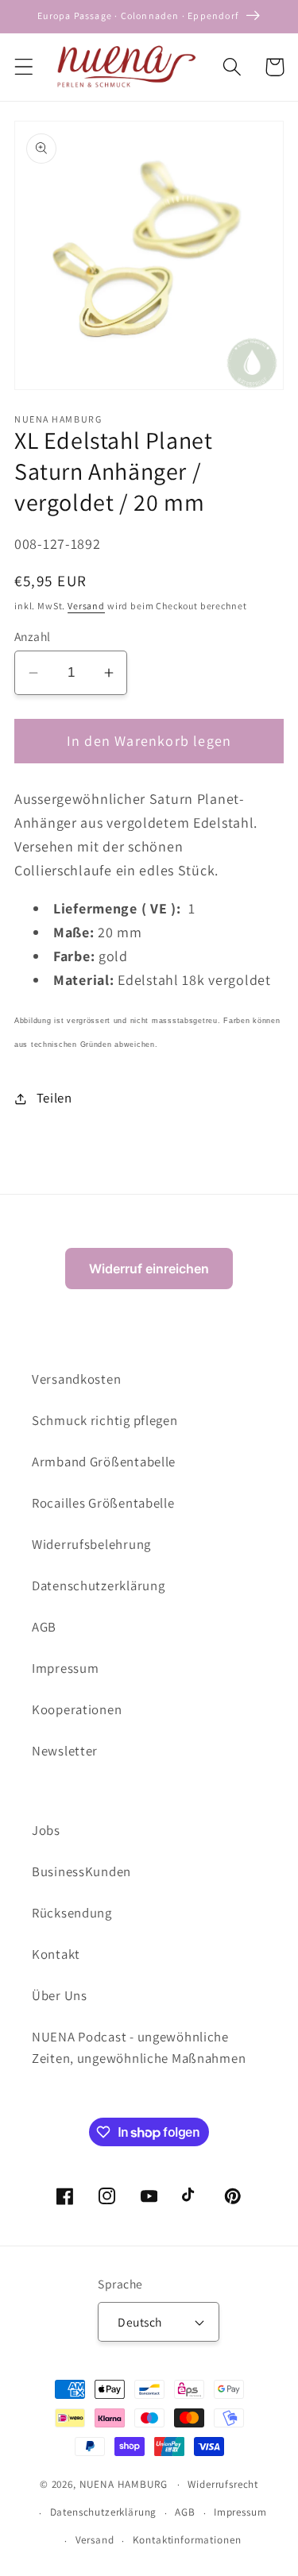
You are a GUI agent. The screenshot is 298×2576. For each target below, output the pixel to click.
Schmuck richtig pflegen (105, 1420)
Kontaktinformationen (187, 2540)
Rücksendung (72, 1913)
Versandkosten (76, 1379)
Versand (86, 606)
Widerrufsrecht (223, 2484)
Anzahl (33, 636)
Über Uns (60, 1995)
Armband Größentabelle (104, 1462)
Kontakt (56, 1954)
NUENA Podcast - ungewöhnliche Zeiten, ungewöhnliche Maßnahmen (139, 2048)
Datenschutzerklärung (98, 1585)
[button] (24, 67)
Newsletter (65, 1751)
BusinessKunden (81, 1871)
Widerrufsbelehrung (91, 1544)
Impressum (65, 1668)
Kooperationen (77, 1709)
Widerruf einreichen (149, 1269)
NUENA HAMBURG (124, 2484)
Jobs (46, 1830)
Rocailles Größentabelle (103, 1503)
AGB (44, 1627)
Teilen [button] (54, 1098)
